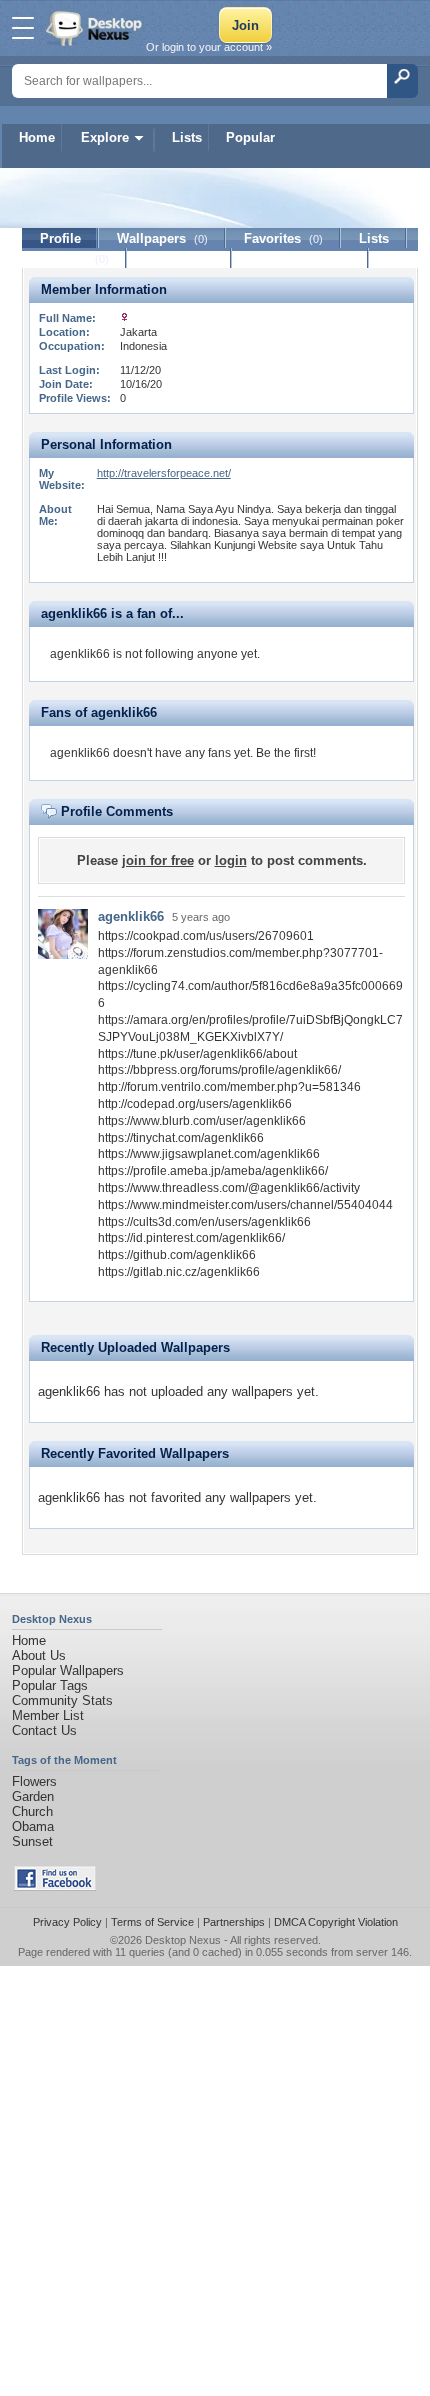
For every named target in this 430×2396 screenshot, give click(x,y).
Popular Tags (50, 1685)
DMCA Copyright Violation (336, 1922)
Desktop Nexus (183, 1940)
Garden (33, 1796)
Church (32, 1811)
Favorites (283, 238)
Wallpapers (162, 238)
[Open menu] (23, 28)
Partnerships (234, 1922)
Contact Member (300, 258)
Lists (187, 137)
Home (37, 137)
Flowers (34, 1781)
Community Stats (62, 1700)
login (231, 860)
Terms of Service (152, 1922)
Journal (74, 258)
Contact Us (44, 1730)
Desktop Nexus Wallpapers (96, 28)
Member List (48, 1715)
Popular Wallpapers (68, 1670)
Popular (250, 137)
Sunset (32, 1841)
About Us (39, 1655)
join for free (158, 860)
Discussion (179, 258)
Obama (33, 1826)
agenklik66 (131, 916)
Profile (60, 238)
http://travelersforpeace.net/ (164, 473)
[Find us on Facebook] (55, 1886)
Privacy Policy (67, 1922)
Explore (105, 137)
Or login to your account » (209, 47)
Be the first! (286, 753)
